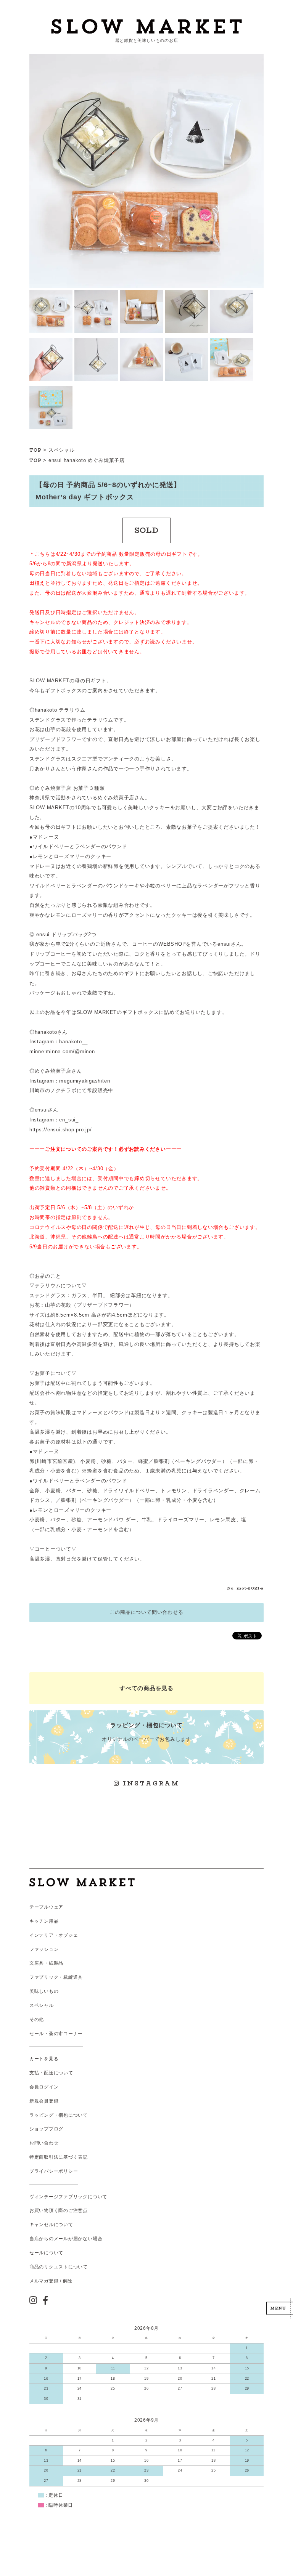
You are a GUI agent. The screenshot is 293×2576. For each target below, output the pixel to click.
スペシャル (62, 450)
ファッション (44, 1949)
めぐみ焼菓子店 (106, 460)
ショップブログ (46, 2129)
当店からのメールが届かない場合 (66, 2239)
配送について (59, 2073)
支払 (34, 2073)
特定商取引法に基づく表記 (59, 2157)
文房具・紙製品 (46, 1963)
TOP (35, 450)
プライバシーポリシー (54, 2171)
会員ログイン (44, 2087)
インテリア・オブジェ (54, 1935)
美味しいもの (44, 1991)
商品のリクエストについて (59, 2267)
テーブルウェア (46, 1907)
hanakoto (75, 460)
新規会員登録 (44, 2101)
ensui (55, 460)
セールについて (46, 2253)
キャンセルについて (51, 2225)
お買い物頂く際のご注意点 (59, 2210)
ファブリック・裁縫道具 (56, 1977)
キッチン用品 (44, 1921)
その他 (37, 2019)
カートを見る (44, 2059)
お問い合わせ (44, 2143)
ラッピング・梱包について (59, 2115)
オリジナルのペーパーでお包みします (146, 1732)
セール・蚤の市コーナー (56, 2034)
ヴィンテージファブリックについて (68, 2197)
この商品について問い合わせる (147, 1612)
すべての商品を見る (146, 1688)
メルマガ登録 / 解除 (51, 2281)
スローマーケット (146, 26)
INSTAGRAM (150, 1783)
